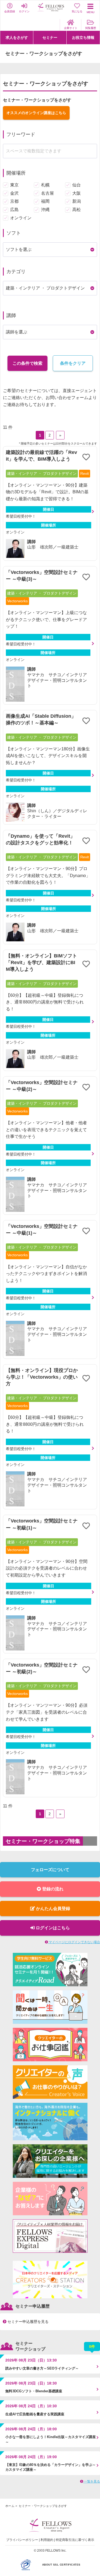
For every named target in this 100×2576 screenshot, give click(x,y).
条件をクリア (73, 363)
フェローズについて (50, 1870)
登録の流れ (52, 1889)
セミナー (50, 37)
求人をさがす (17, 37)
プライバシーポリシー (22, 2540)
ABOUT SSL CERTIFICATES (61, 2565)
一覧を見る (92, 2481)
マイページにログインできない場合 (74, 1942)
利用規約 (47, 2540)
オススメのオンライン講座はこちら (36, 113)
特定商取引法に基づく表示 (75, 2540)
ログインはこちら (52, 1928)
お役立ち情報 (83, 37)
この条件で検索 (27, 363)
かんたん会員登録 (53, 1909)
